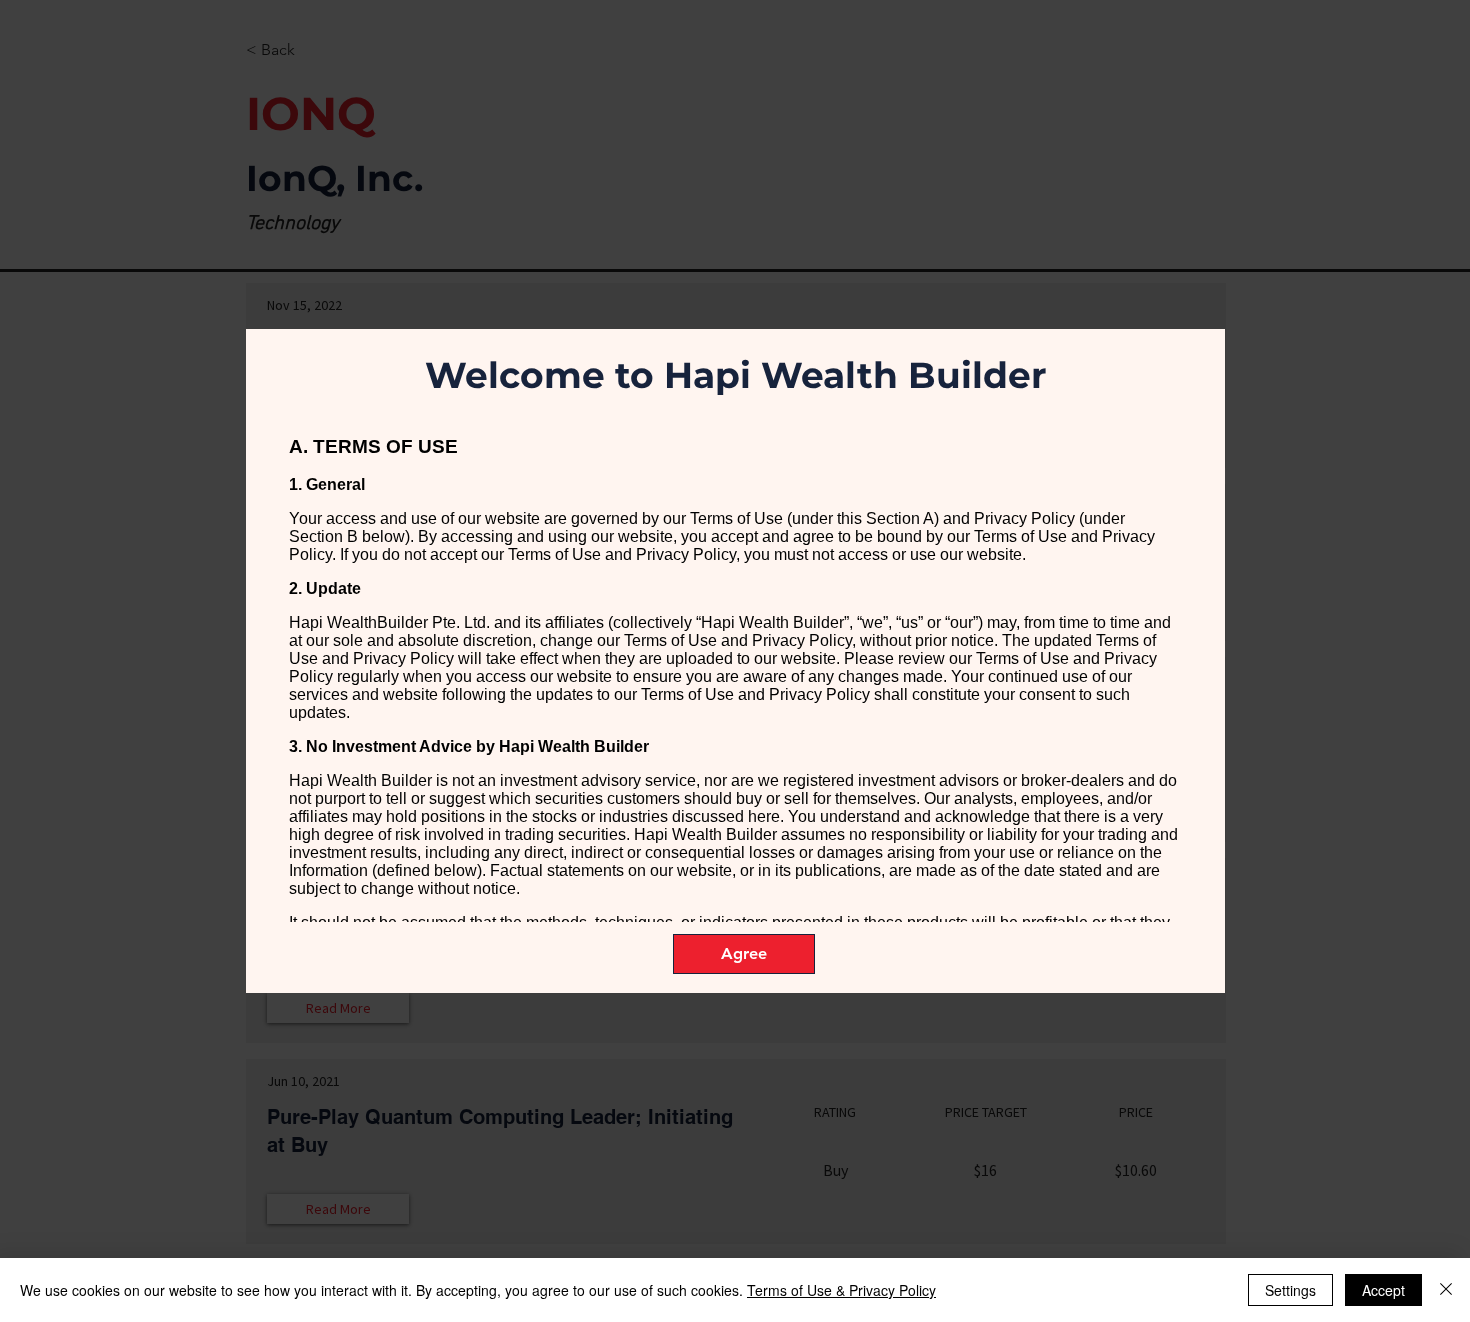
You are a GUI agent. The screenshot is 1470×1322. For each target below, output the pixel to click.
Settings (1290, 1290)
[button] (744, 954)
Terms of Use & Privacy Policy (841, 1290)
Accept (1383, 1290)
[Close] (1446, 1290)
